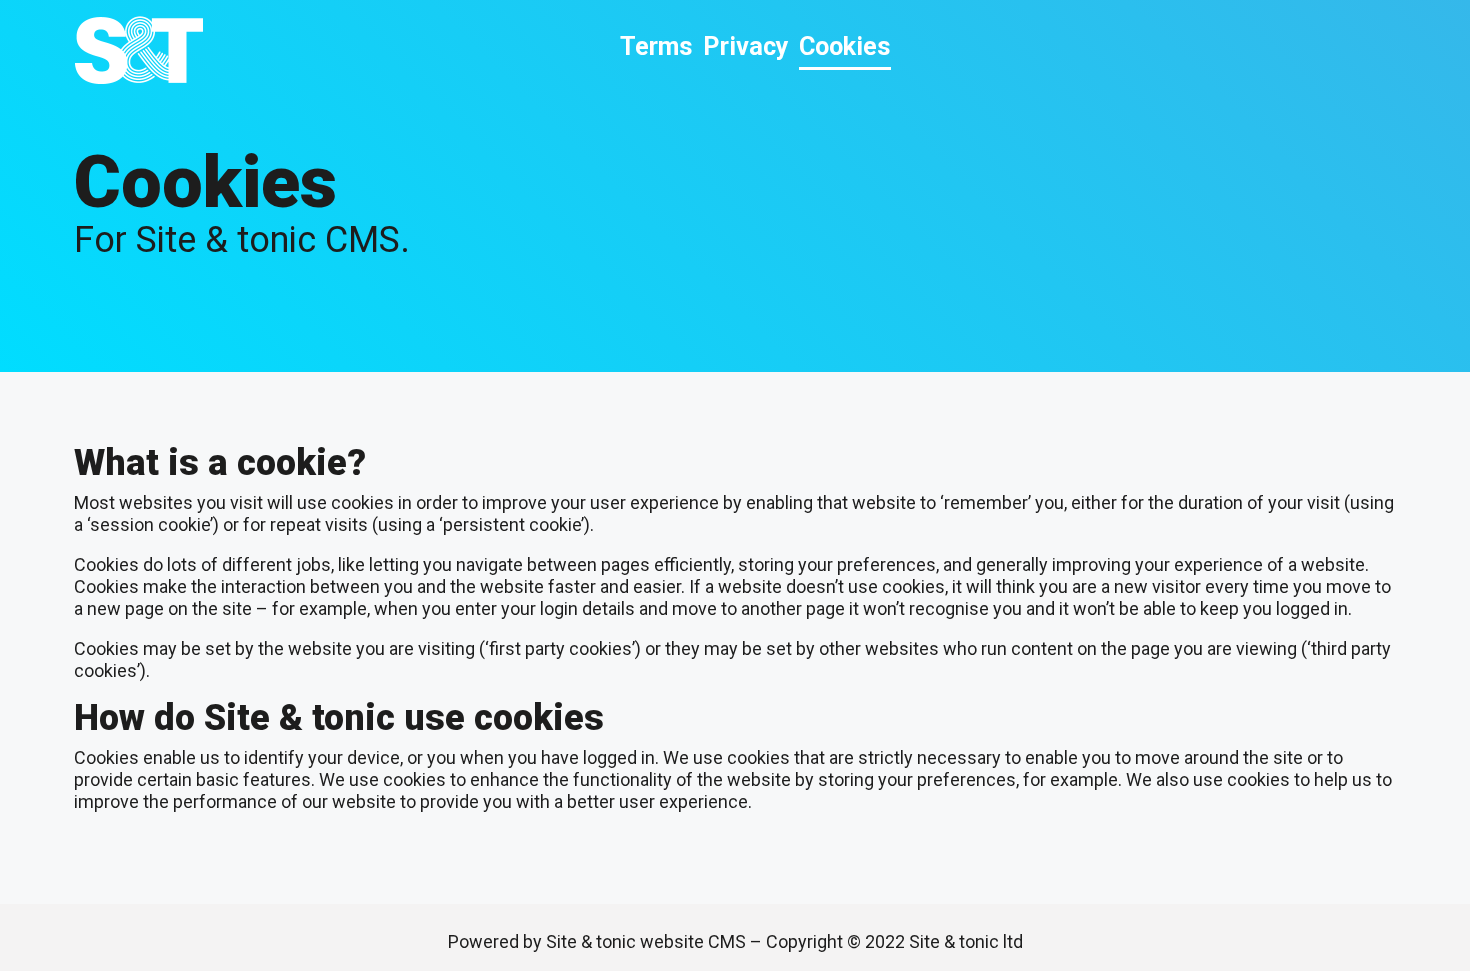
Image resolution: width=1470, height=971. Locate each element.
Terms (656, 46)
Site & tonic (139, 50)
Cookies (845, 46)
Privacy (746, 46)
